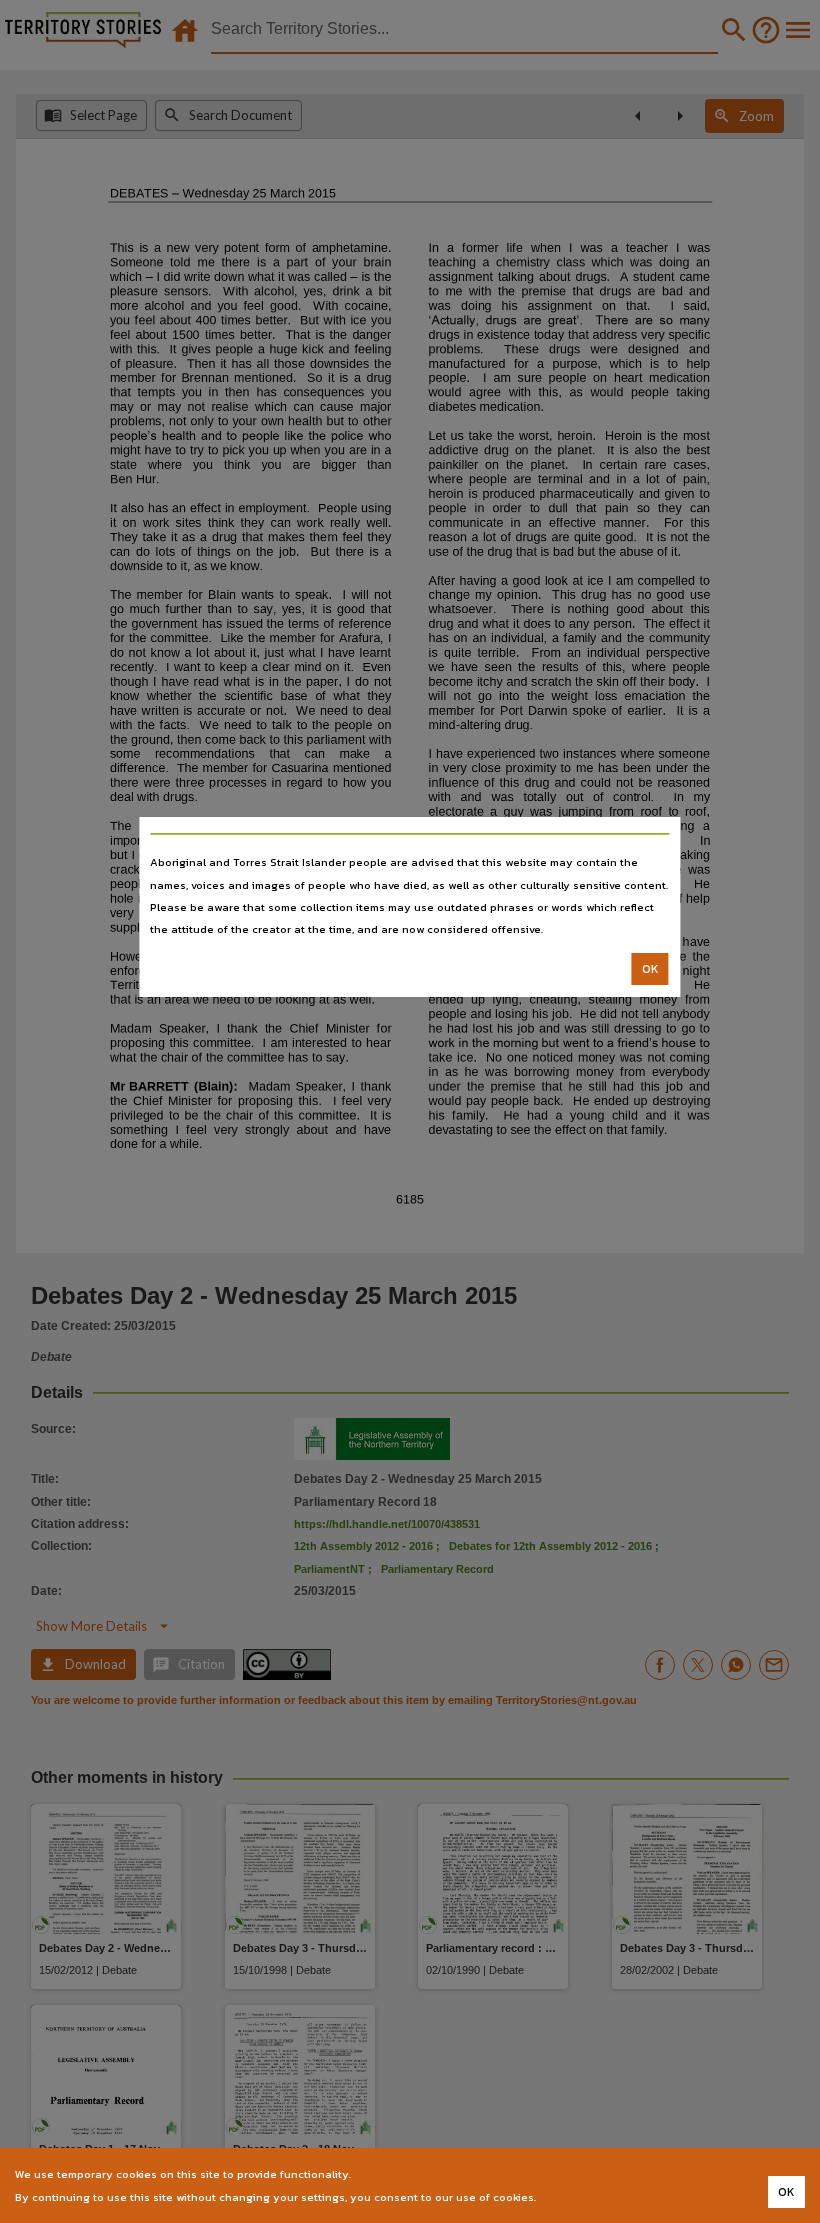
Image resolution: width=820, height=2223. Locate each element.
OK (650, 969)
